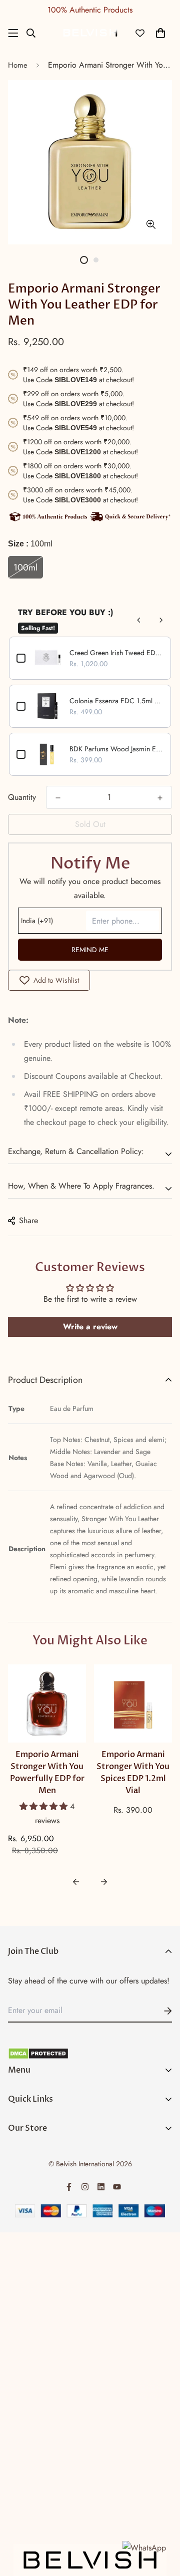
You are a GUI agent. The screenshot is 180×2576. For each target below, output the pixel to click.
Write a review (90, 1327)
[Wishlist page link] (140, 33)
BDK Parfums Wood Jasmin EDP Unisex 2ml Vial (116, 749)
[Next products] (161, 620)
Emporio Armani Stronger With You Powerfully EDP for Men (47, 1773)
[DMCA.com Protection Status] (90, 2054)
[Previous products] (139, 620)
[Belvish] (90, 33)
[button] (45, 1806)
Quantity (22, 797)
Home (18, 65)
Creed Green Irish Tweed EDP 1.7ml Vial (116, 653)
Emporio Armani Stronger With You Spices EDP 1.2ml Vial (133, 1773)
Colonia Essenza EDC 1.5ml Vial (116, 701)
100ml (25, 567)
